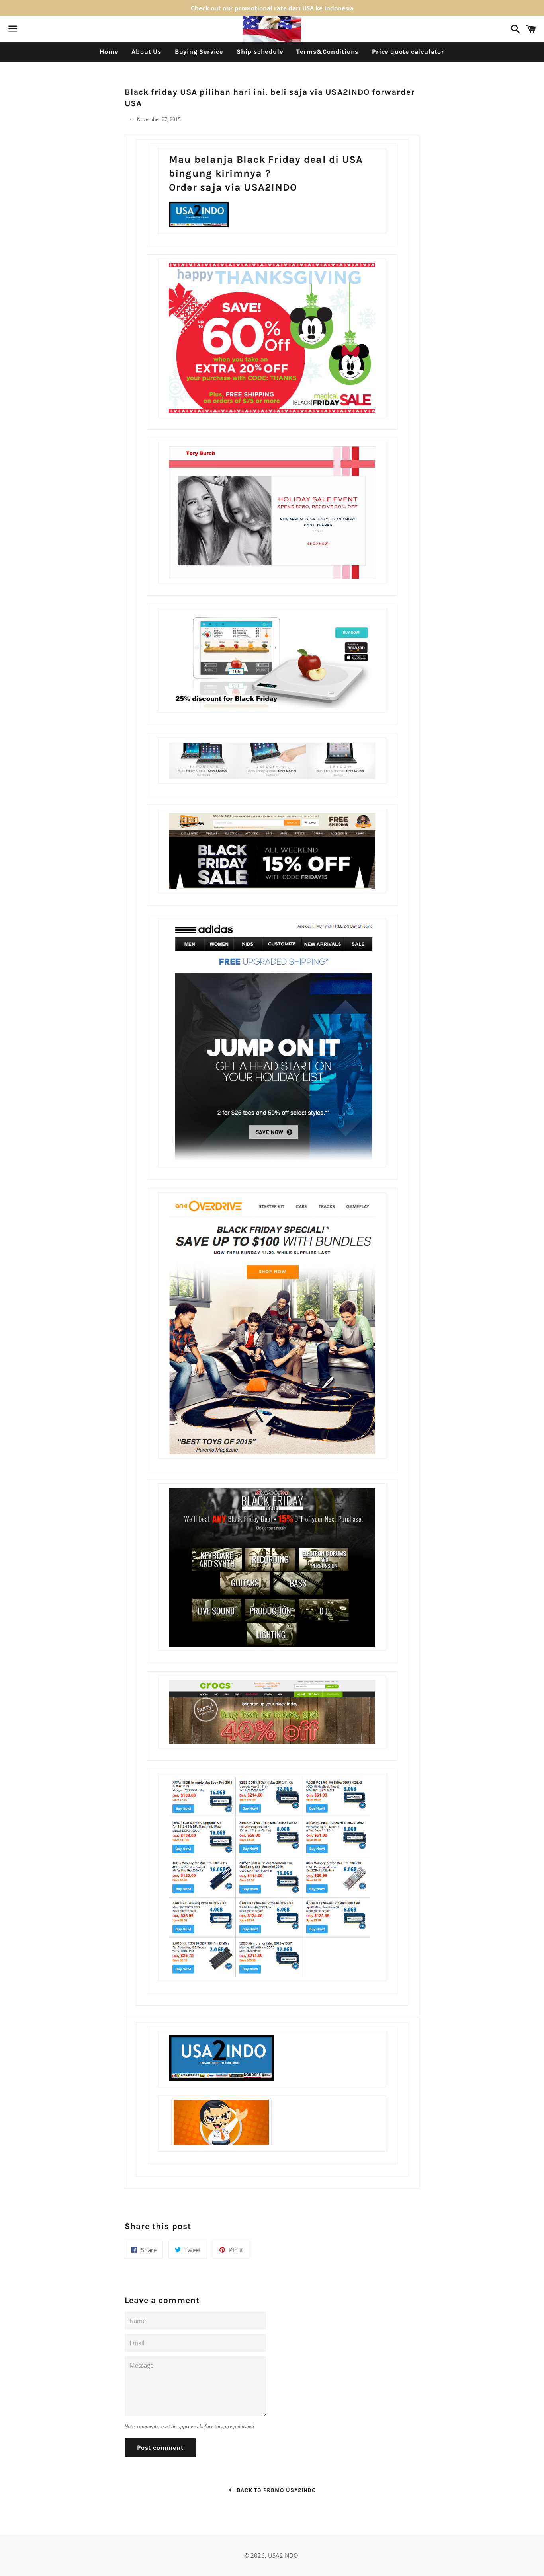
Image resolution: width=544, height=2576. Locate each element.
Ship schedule (260, 52)
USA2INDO (283, 2555)
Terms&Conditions (327, 52)
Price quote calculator (408, 52)
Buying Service (199, 52)
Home (109, 52)
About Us (146, 52)
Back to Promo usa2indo (276, 2490)
